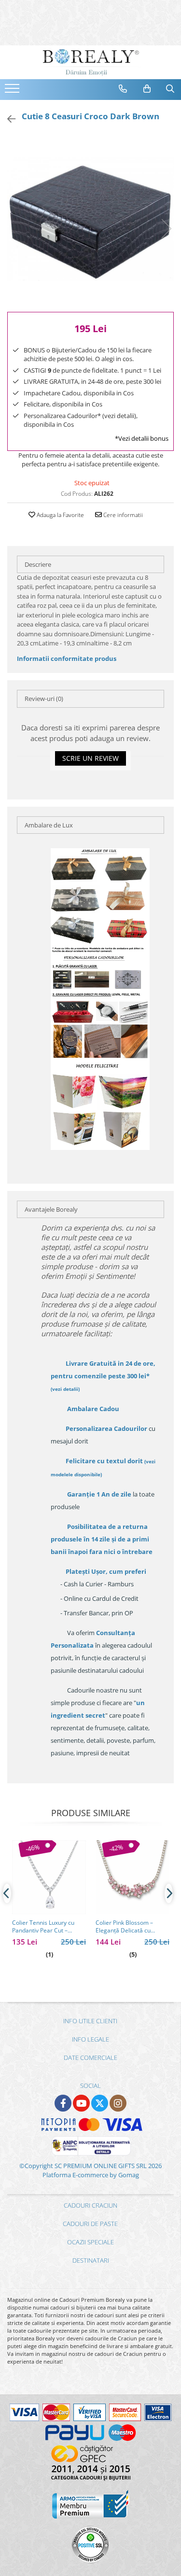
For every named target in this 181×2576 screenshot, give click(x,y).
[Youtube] (81, 2103)
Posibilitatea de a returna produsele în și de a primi (102, 1539)
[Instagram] (118, 2103)
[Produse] (13, 91)
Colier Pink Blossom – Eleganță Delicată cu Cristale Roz (124, 1927)
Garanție (99, 1494)
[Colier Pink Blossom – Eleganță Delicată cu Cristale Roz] (132, 1877)
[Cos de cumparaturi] (147, 89)
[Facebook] (63, 2103)
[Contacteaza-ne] (123, 89)
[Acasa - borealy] (91, 62)
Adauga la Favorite (60, 515)
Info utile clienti (90, 2021)
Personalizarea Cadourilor (106, 1428)
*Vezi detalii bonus (142, 438)
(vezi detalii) (65, 1389)
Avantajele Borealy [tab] (51, 1209)
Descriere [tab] (38, 564)
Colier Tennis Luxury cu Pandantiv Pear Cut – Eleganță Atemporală (43, 1927)
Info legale (90, 2039)
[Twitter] (100, 2103)
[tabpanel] (90, 219)
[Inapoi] (7, 119)
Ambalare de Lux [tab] (49, 825)
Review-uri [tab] (44, 699)
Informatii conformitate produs (67, 658)
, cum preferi (106, 1571)
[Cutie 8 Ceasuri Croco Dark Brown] (90, 219)
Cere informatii (122, 515)
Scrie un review (90, 758)
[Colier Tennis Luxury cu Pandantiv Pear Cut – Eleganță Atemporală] (49, 1877)
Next (166, 229)
